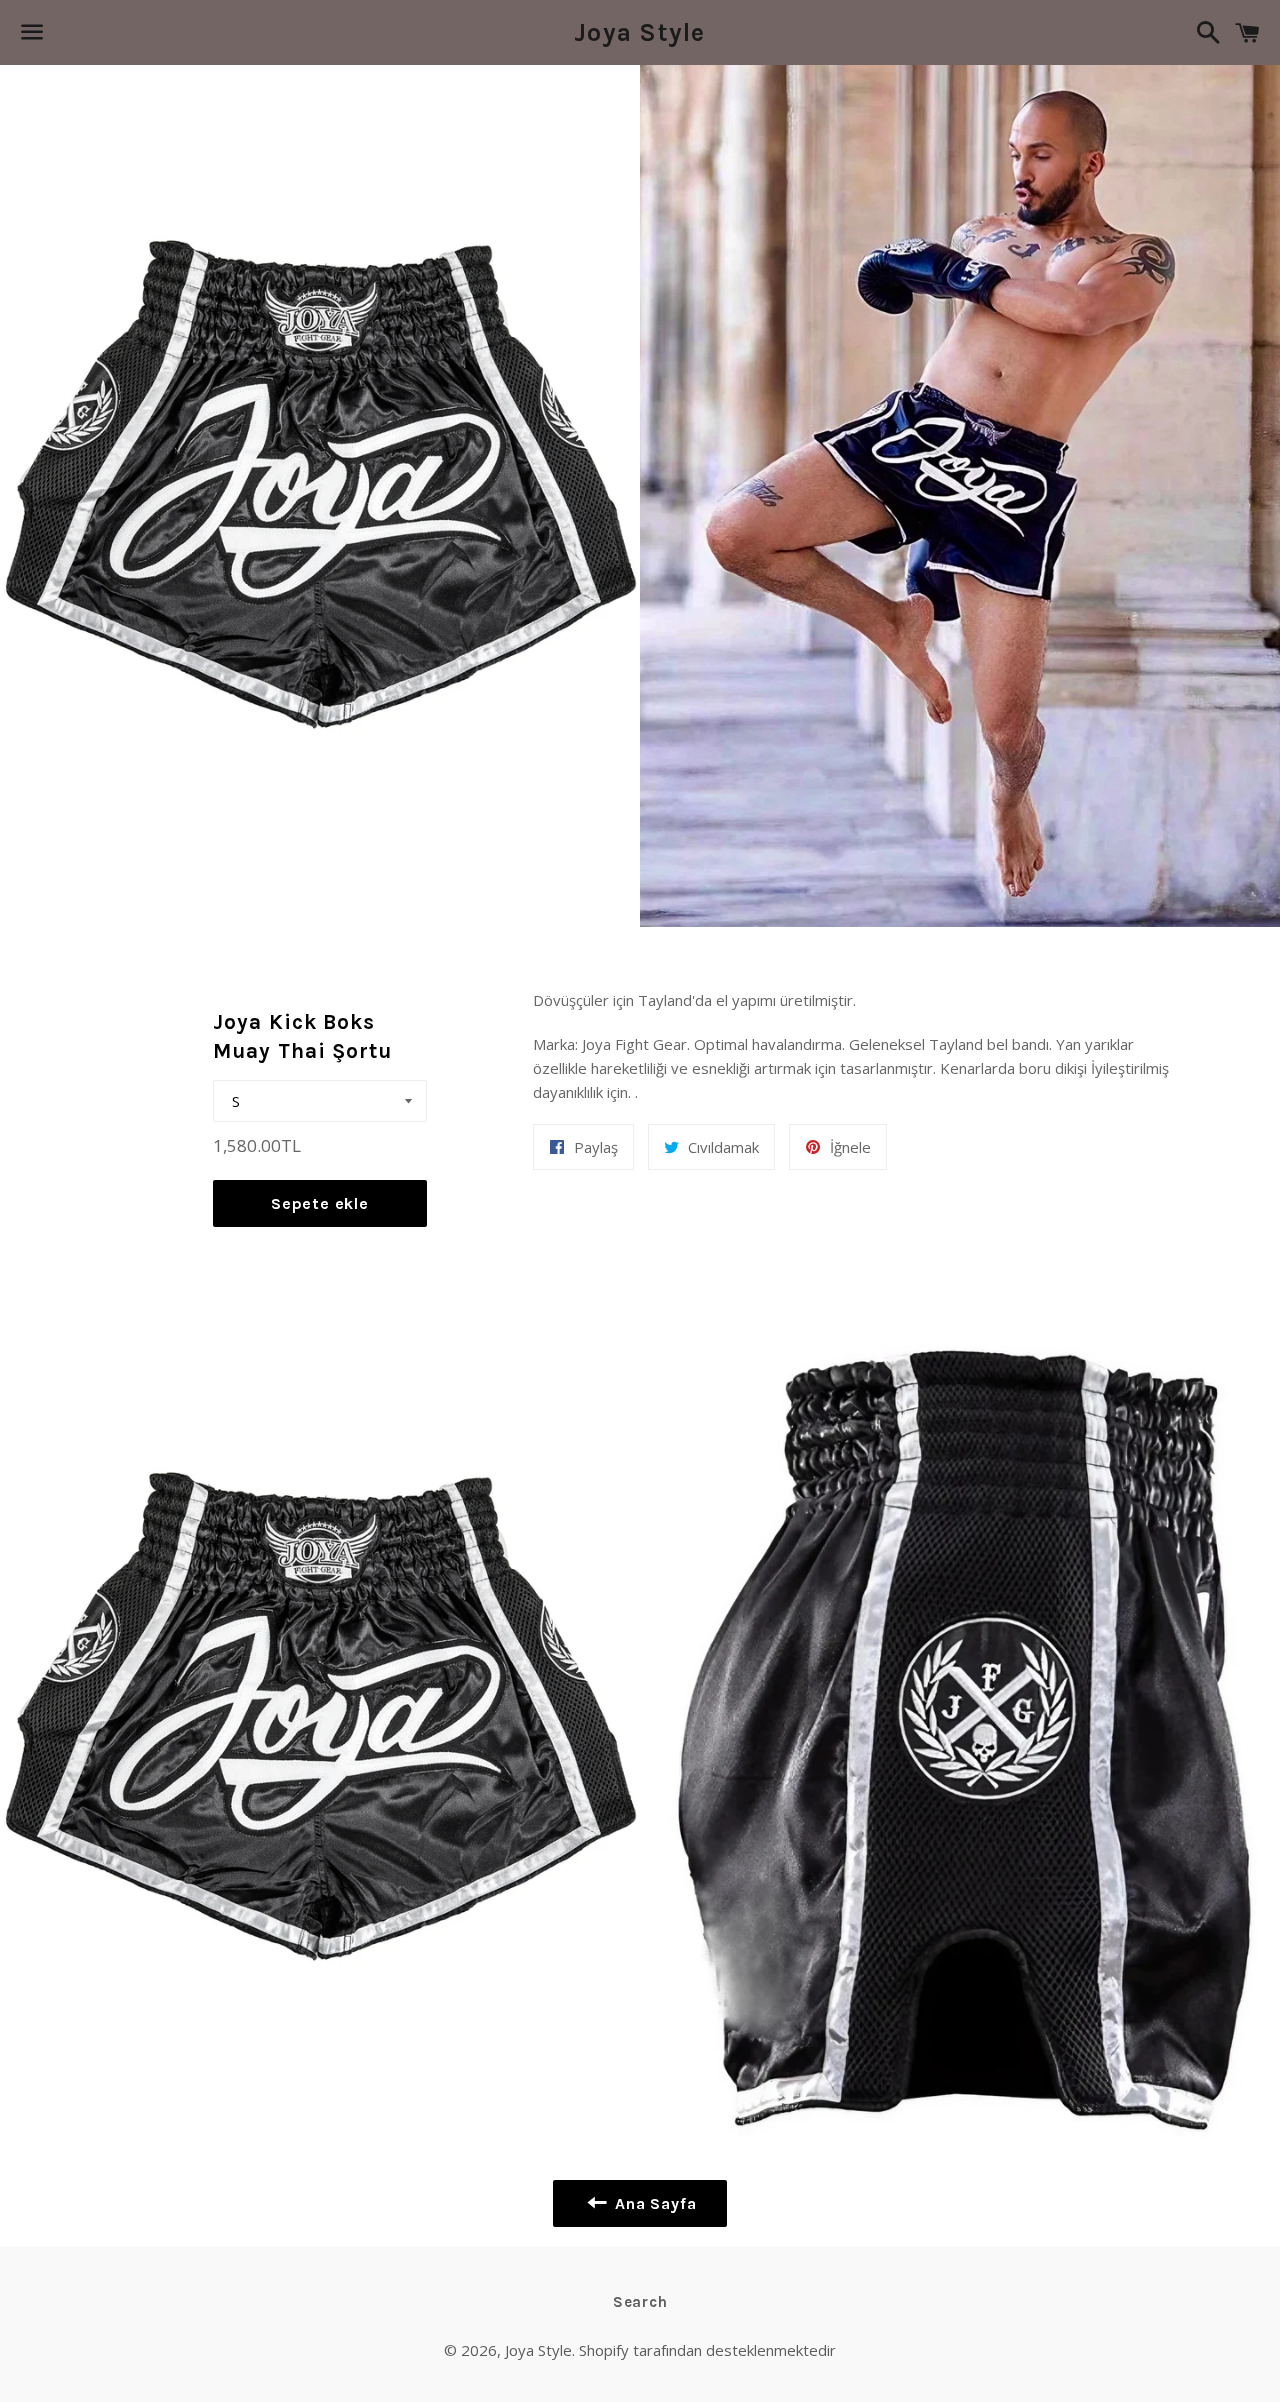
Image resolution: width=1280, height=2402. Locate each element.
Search (640, 2302)
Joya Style (640, 32)
